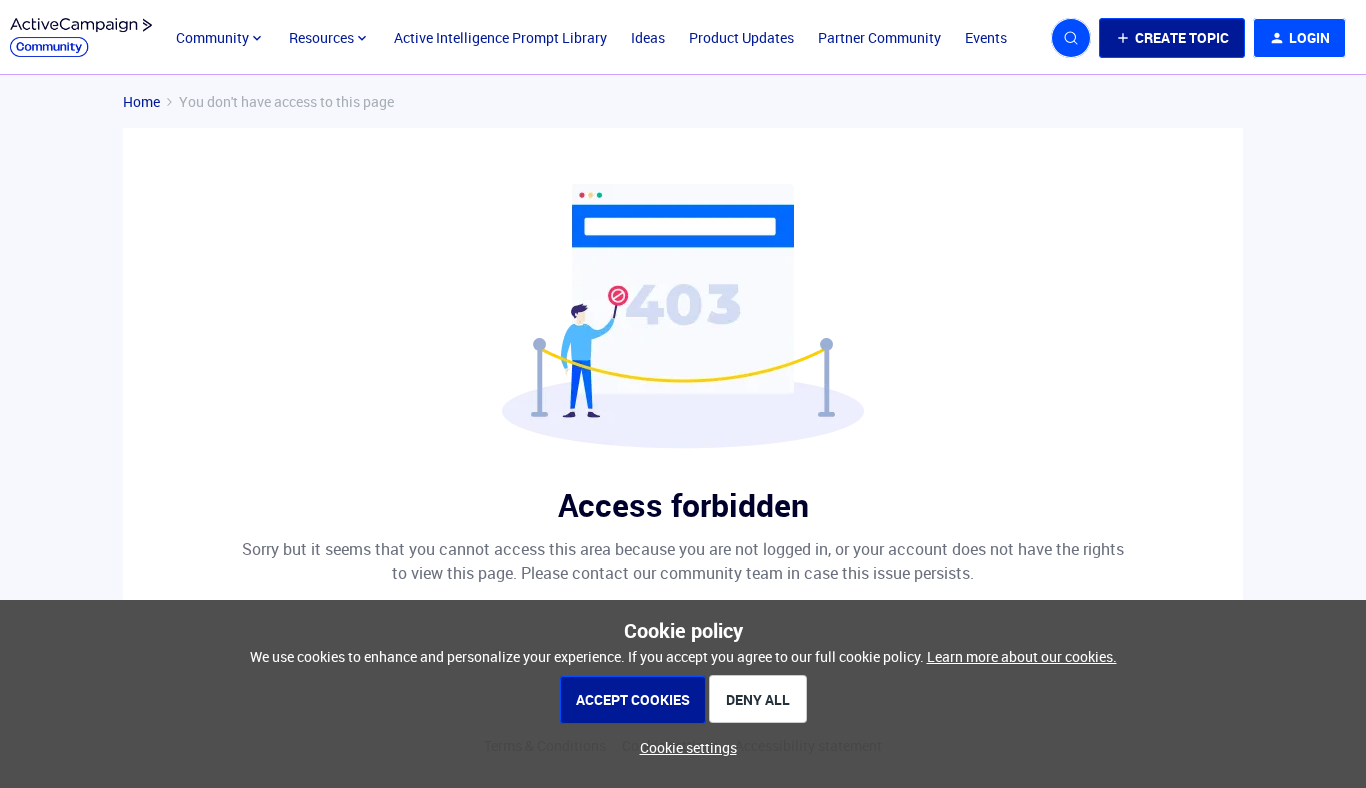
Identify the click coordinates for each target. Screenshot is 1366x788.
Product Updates (741, 37)
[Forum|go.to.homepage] (81, 38)
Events (986, 37)
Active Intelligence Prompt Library (500, 37)
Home (141, 101)
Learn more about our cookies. (1022, 656)
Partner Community (879, 37)
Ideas (648, 37)
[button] (1172, 38)
